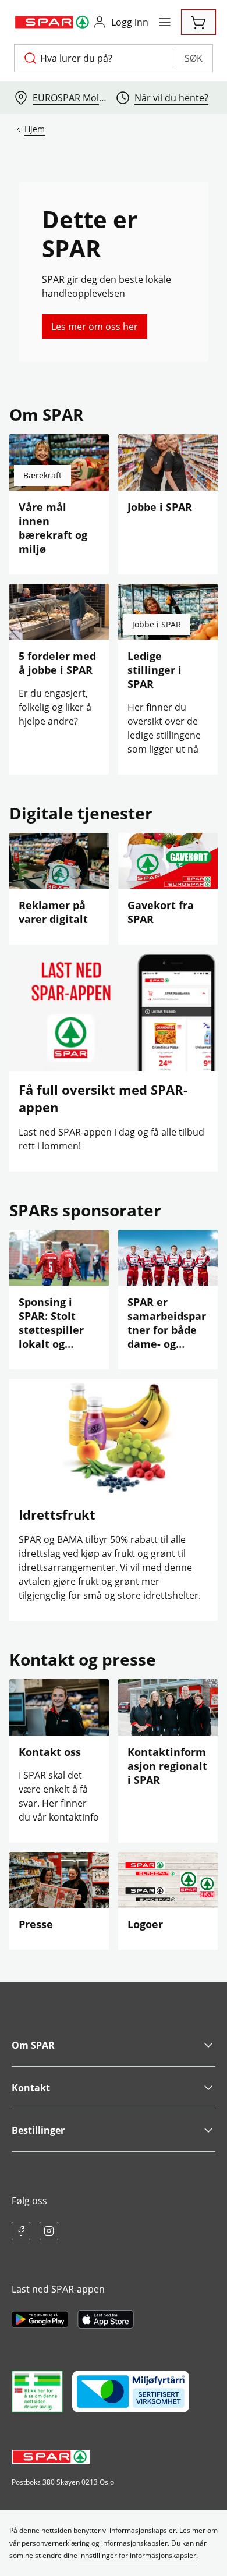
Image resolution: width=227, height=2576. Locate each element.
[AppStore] (106, 2319)
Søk (194, 58)
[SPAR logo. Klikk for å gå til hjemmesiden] (53, 22)
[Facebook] (21, 2231)
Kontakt (31, 2088)
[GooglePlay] (40, 2319)
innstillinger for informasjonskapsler (138, 2555)
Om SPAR (33, 2045)
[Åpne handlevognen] (198, 22)
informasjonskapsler (134, 2543)
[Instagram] (49, 2231)
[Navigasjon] (165, 22)
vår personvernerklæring (49, 2543)
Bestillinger (38, 2130)
